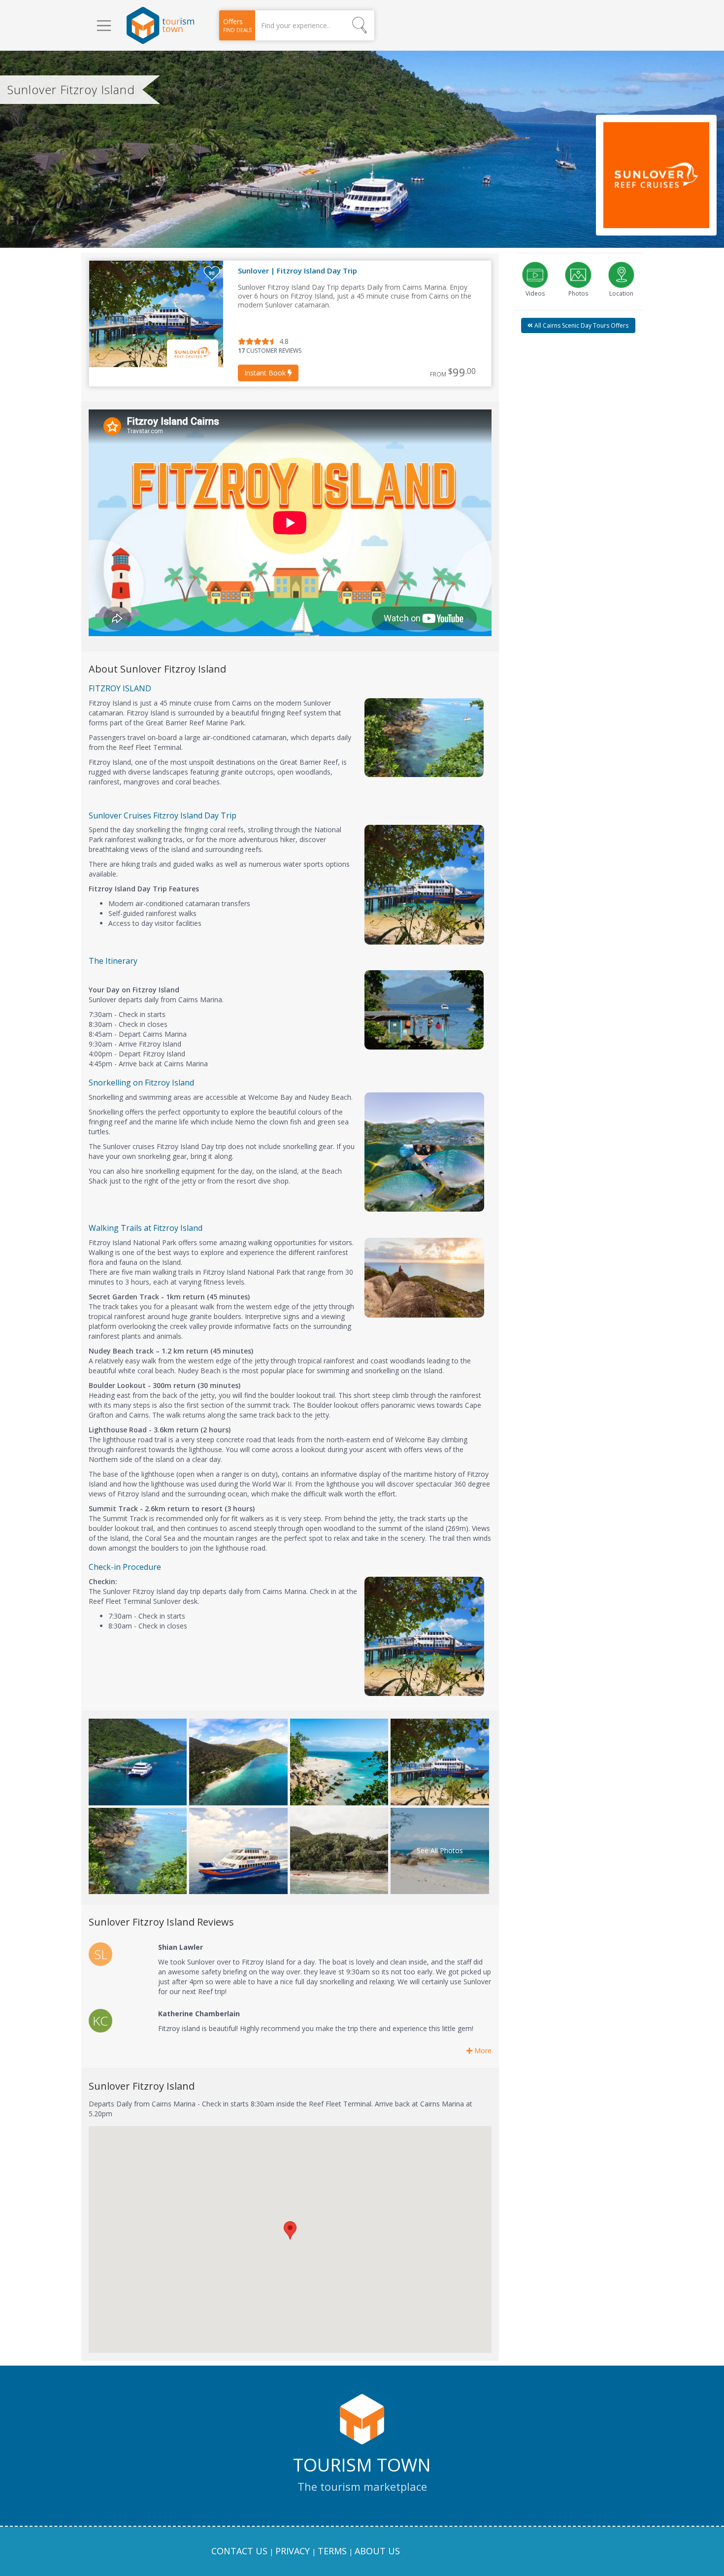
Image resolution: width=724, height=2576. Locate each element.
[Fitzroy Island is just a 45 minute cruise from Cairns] (138, 1762)
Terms (332, 2551)
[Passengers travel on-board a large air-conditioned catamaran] (440, 1762)
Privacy (293, 2551)
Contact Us (239, 2551)
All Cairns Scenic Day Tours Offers (581, 325)
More (482, 2051)
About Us (377, 2551)
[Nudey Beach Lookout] (138, 1851)
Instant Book (266, 373)
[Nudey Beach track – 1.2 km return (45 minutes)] (339, 1762)
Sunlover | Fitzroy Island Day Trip (297, 271)
